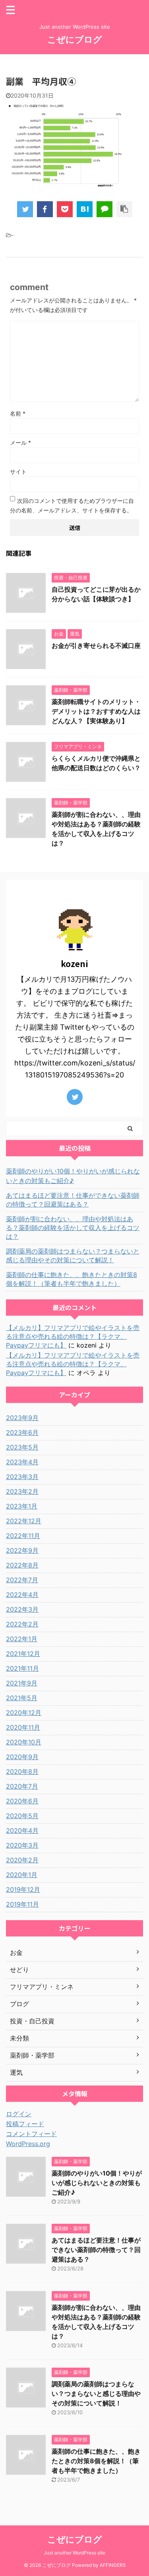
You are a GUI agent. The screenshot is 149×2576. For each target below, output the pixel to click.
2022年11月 (23, 1536)
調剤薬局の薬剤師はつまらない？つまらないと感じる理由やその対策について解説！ (73, 1256)
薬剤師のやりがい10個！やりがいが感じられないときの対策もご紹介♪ (73, 1176)
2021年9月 (22, 1683)
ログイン (19, 2114)
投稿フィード (25, 2124)
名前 (18, 413)
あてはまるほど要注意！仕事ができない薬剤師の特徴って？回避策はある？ (73, 1200)
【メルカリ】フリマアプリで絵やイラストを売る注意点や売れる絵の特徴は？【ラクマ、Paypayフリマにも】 (73, 1336)
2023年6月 (22, 1432)
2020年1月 (22, 1875)
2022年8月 (22, 1565)
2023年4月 (22, 1462)
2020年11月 (23, 1727)
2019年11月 (22, 1904)
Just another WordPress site (74, 2553)
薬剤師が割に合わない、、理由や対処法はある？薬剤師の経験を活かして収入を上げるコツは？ (73, 1228)
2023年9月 (22, 1418)
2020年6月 (22, 1801)
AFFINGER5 (113, 2565)
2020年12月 (24, 1713)
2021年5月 (22, 1698)
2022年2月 (22, 1624)
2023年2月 (22, 1491)
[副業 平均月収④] (85, 209)
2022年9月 (22, 1550)
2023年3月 (22, 1477)
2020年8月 (22, 1772)
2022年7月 (22, 1580)
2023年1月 (22, 1506)
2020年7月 (22, 1786)
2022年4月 (22, 1595)
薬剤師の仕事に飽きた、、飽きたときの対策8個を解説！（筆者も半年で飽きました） (72, 1279)
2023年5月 (22, 1447)
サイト (18, 472)
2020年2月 (22, 1860)
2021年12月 (23, 1654)
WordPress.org (28, 2144)
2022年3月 (22, 1609)
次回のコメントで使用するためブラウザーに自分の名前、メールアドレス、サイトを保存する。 (72, 505)
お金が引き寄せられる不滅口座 (96, 645)
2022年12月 (24, 1521)
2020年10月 (24, 1742)
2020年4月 (22, 1830)
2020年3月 (22, 1845)
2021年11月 (22, 1668)
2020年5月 (22, 1816)
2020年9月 (22, 1757)
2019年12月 (23, 1889)
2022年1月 (22, 1639)
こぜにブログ (75, 39)
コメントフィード (31, 2134)
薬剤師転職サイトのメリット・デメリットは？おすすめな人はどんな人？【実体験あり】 (96, 711)
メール (20, 442)
